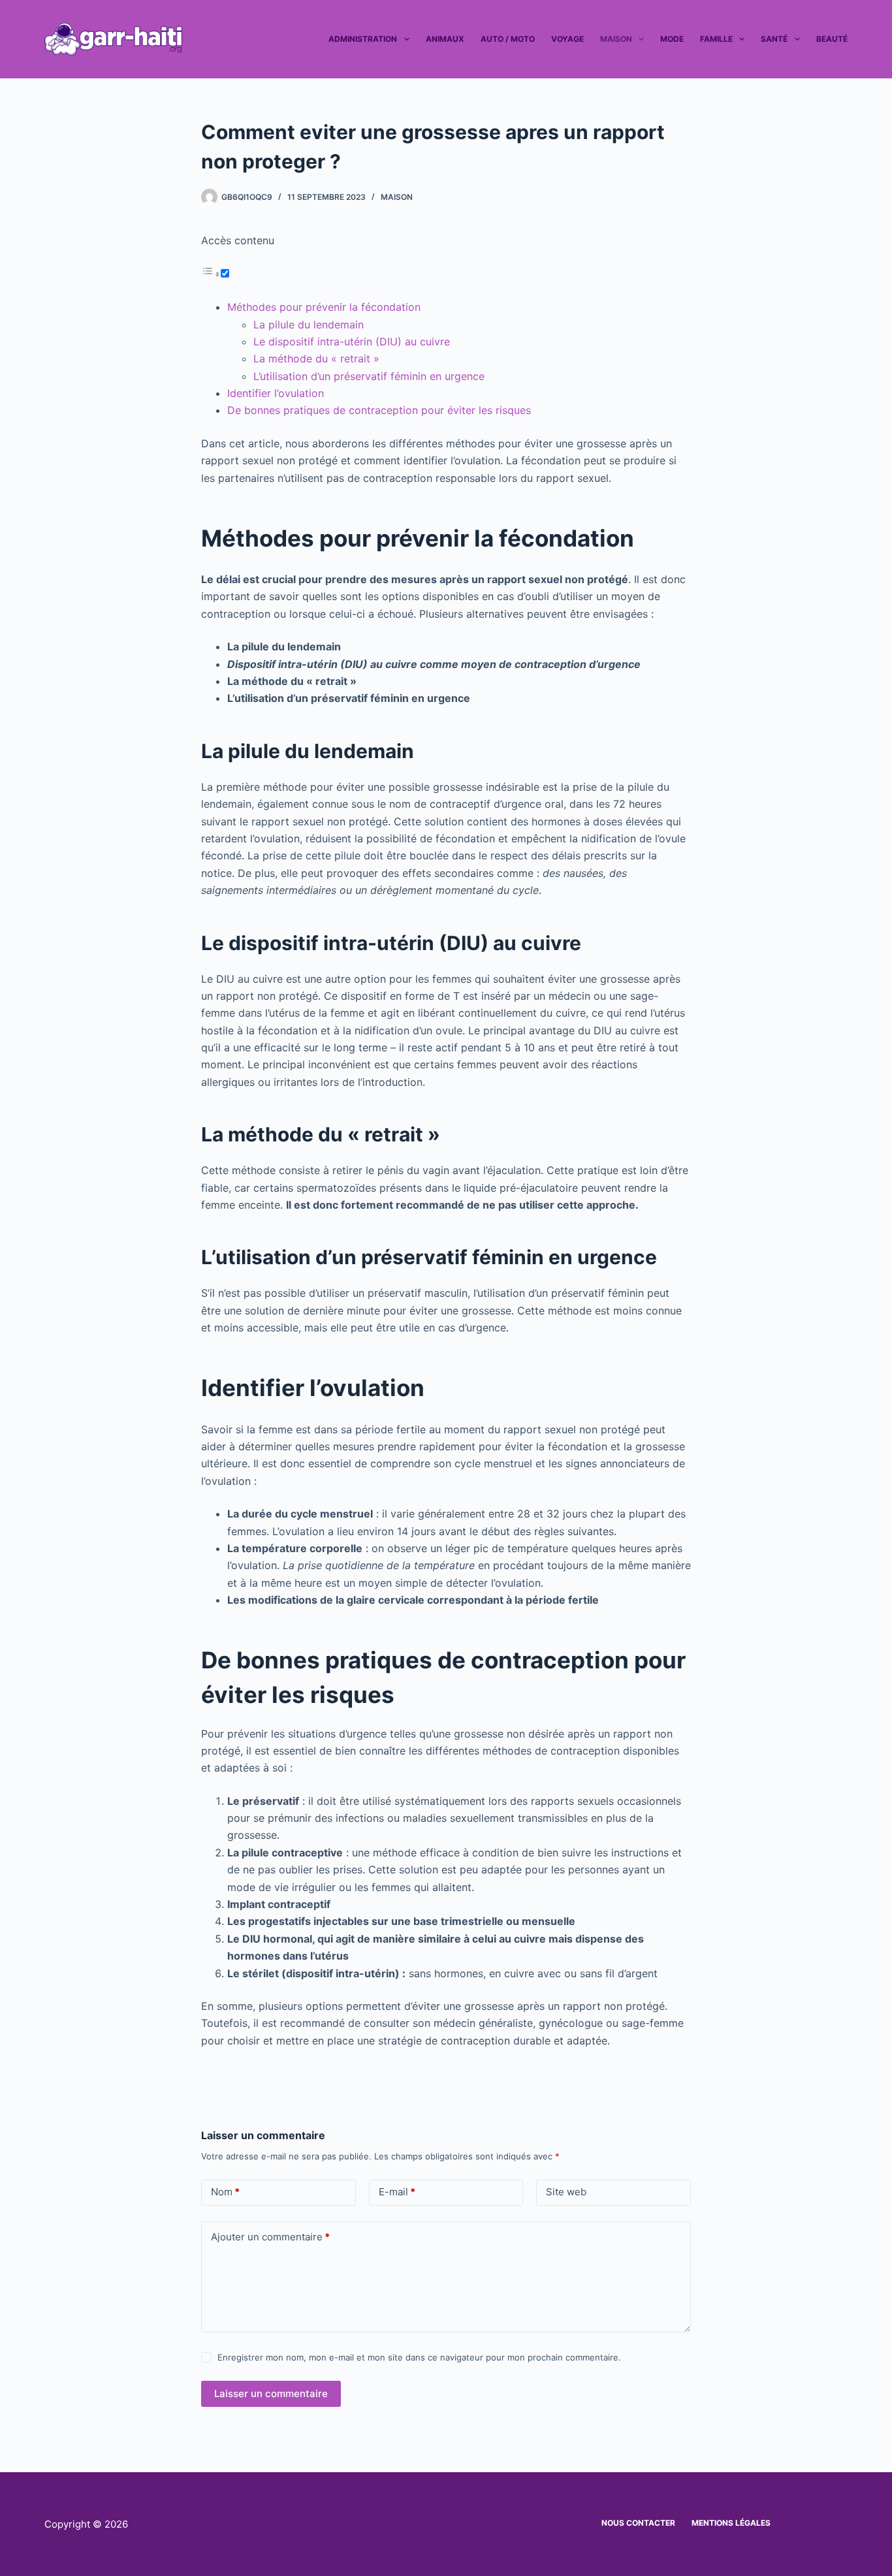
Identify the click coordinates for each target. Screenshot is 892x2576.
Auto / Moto (508, 39)
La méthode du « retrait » (316, 358)
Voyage (567, 39)
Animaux (445, 39)
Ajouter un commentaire (270, 2237)
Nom (225, 2192)
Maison (616, 39)
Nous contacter (638, 2523)
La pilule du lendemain (309, 325)
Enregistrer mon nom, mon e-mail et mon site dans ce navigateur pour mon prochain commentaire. (419, 2357)
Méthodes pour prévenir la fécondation (324, 307)
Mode (672, 39)
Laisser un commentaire (271, 2393)
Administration (363, 39)
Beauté (832, 39)
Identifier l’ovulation (276, 393)
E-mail (397, 2192)
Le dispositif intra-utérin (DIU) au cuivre (352, 342)
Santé (774, 39)
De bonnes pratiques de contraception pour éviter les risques (379, 410)
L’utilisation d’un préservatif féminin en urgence (369, 376)
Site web (566, 2192)
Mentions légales (731, 2523)
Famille (716, 39)
